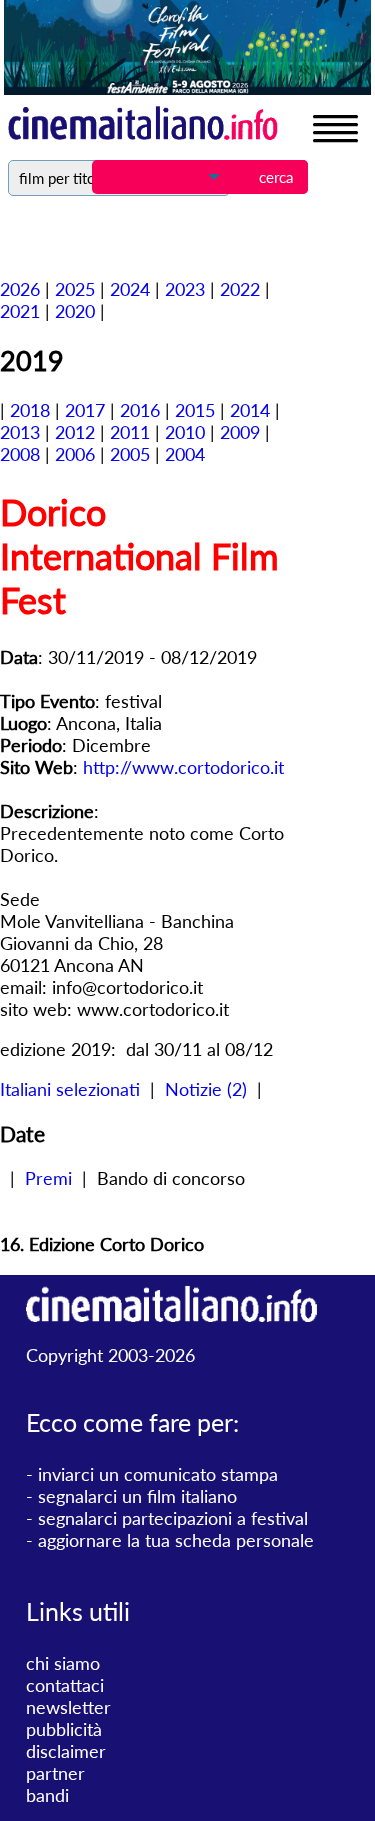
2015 (195, 410)
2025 (75, 289)
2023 (185, 289)
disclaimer (66, 1751)
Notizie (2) (206, 1089)
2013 (20, 432)
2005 (130, 454)
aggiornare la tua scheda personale (176, 1540)
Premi (48, 1178)
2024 (130, 289)
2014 (250, 410)
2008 (20, 454)
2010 (185, 432)
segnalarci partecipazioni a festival (173, 1518)
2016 (140, 410)
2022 (240, 289)
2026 (20, 289)
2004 (185, 454)
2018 (30, 410)
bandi (47, 1795)
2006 (75, 454)
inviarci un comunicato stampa (158, 1474)
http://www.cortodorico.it (183, 767)
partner (55, 1773)
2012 (75, 432)
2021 (20, 311)
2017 (85, 410)
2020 (75, 311)
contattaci (65, 1685)
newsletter (68, 1707)
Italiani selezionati (70, 1089)
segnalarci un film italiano (137, 1496)
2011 (130, 432)
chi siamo (63, 1663)
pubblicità (64, 1729)
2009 (240, 432)
